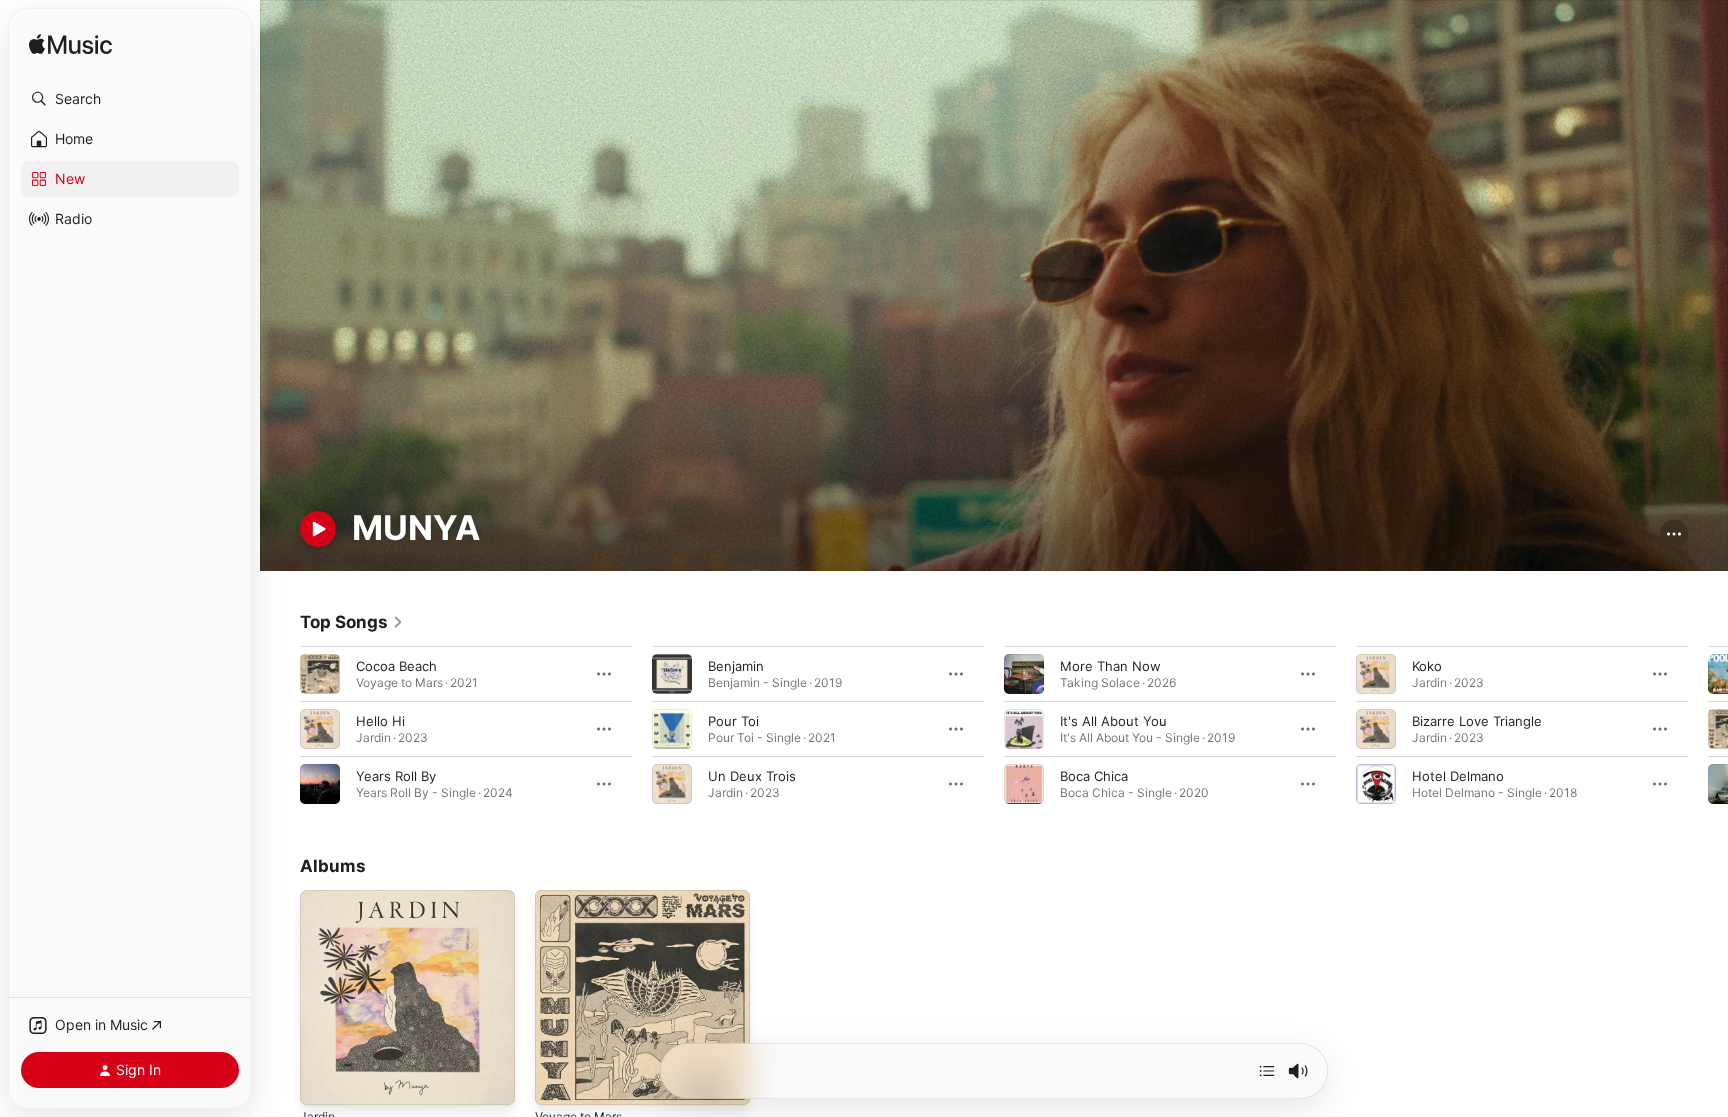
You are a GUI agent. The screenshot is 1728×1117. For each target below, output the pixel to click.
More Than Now (1110, 665)
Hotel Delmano (1458, 775)
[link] (352, 622)
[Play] (318, 529)
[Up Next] (1267, 1071)
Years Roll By (396, 775)
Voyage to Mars (584, 898)
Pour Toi (733, 720)
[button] (130, 99)
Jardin (319, 898)
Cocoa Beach (396, 665)
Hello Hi (380, 720)
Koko (1427, 665)
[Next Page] (1708, 728)
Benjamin (736, 665)
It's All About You (1113, 720)
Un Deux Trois (752, 775)
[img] (70, 45)
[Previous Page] (280, 728)
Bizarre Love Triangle (1477, 720)
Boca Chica (1094, 775)
